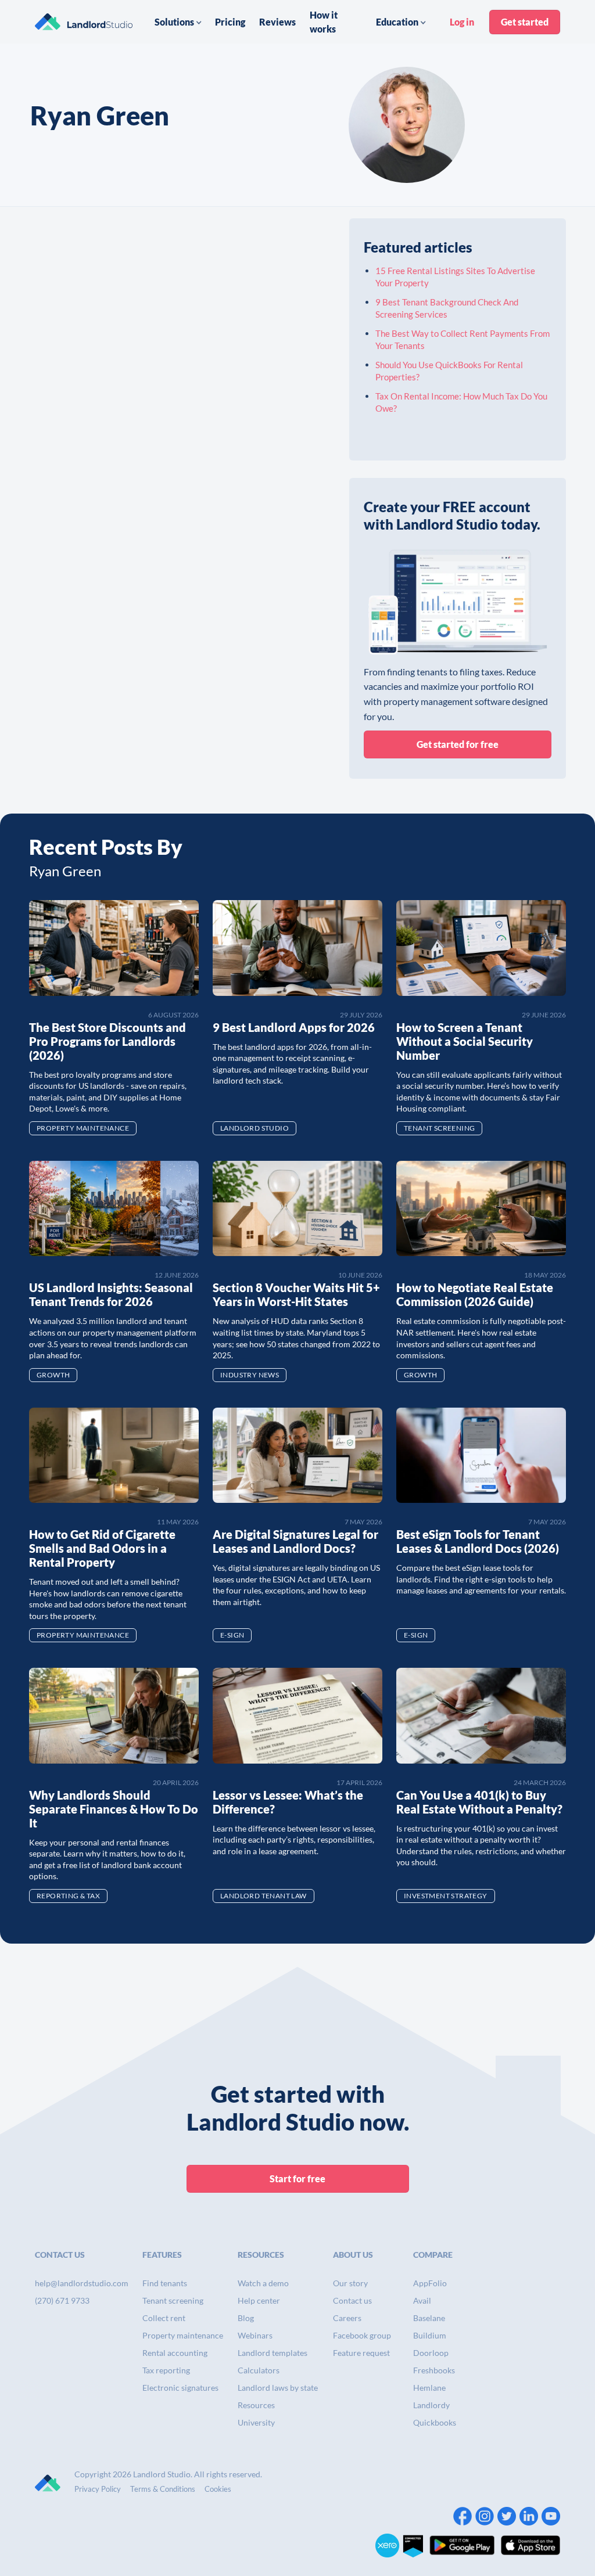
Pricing (230, 22)
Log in (462, 22)
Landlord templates (273, 2353)
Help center (259, 2300)
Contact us (352, 2300)
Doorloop (431, 2353)
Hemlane (429, 2388)
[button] (178, 22)
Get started (525, 22)
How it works (324, 22)
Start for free (297, 2179)
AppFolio (430, 2283)
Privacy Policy (98, 2489)
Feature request (361, 2353)
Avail (422, 2300)
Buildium (430, 2335)
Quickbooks (435, 2422)
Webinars (255, 2335)
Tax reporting (166, 2370)
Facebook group (362, 2335)
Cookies (218, 2489)
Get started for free (458, 744)
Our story (350, 2283)
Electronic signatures (180, 2388)
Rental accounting (175, 2353)
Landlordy (431, 2405)
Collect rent (164, 2318)
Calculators (259, 2370)
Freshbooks (434, 2370)
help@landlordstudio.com (82, 2283)
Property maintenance (183, 2335)
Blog (246, 2318)
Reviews (277, 22)
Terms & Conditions (163, 2489)
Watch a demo (263, 2283)
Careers (347, 2318)
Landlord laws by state (278, 2388)
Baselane (429, 2318)
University (256, 2422)
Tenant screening (173, 2300)
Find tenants (165, 2283)
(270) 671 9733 (62, 2300)
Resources (256, 2405)
